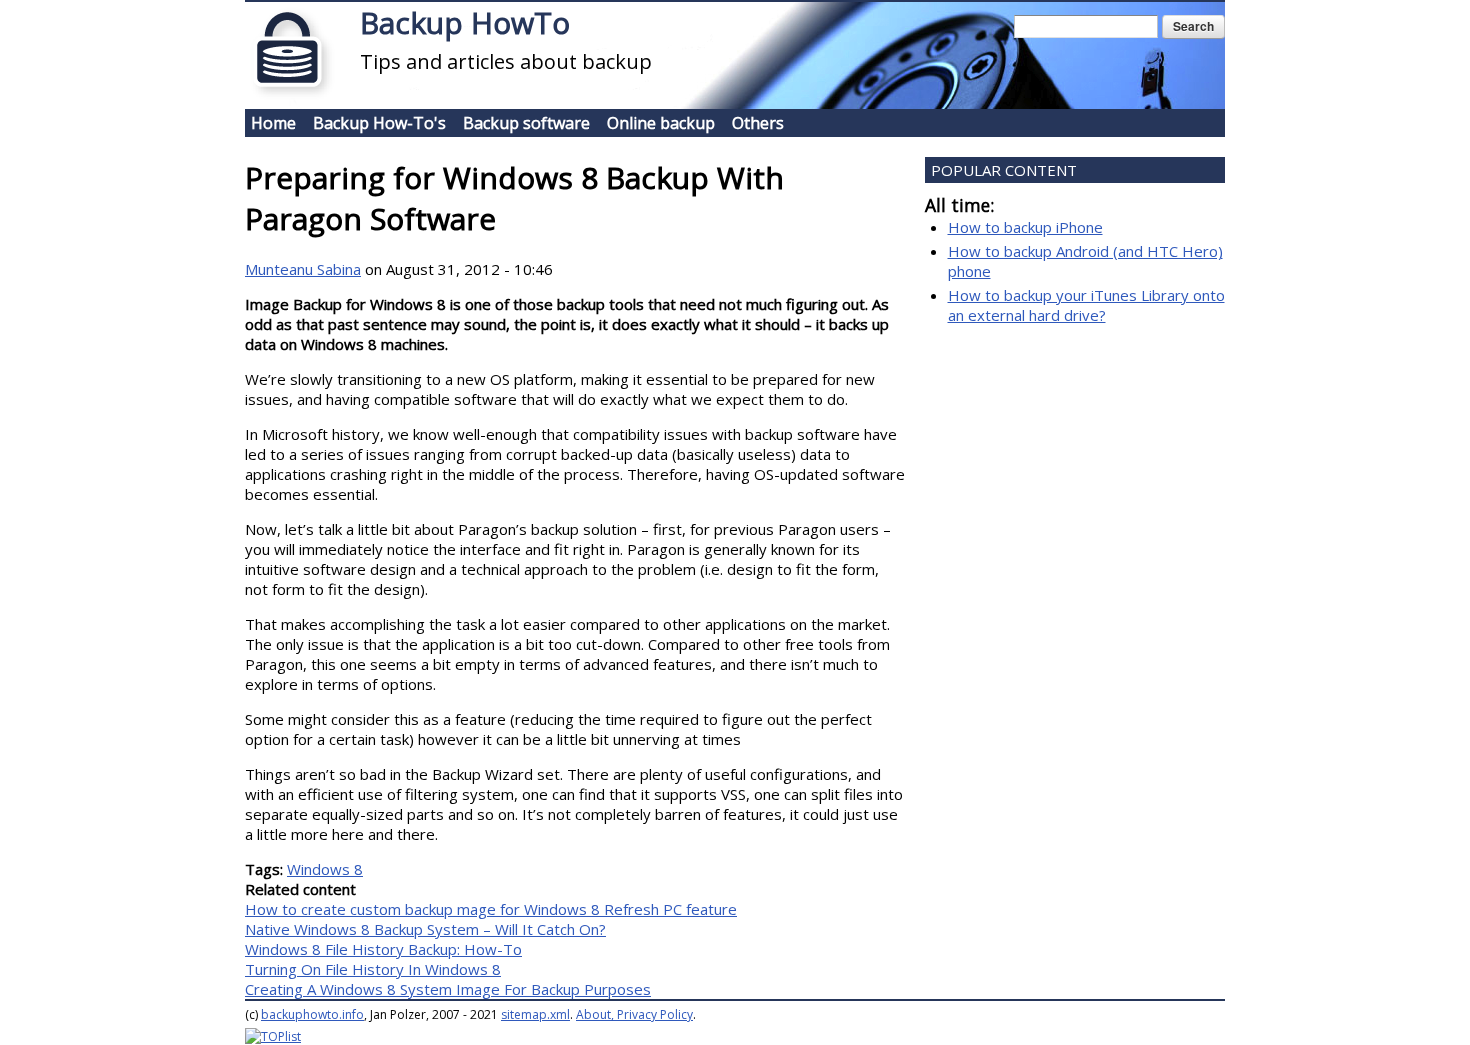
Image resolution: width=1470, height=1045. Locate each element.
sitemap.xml (535, 1014)
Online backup (661, 123)
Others (758, 123)
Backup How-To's (379, 123)
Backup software (526, 123)
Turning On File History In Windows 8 (373, 969)
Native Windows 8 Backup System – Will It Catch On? (425, 929)
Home (273, 123)
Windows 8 (325, 869)
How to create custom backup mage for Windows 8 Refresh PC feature (491, 909)
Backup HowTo (465, 22)
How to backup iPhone (1025, 227)
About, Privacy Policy (634, 1014)
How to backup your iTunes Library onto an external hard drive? (1086, 305)
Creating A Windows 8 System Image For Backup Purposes (448, 989)
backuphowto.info (312, 1014)
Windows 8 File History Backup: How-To (383, 949)
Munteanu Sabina (303, 269)
